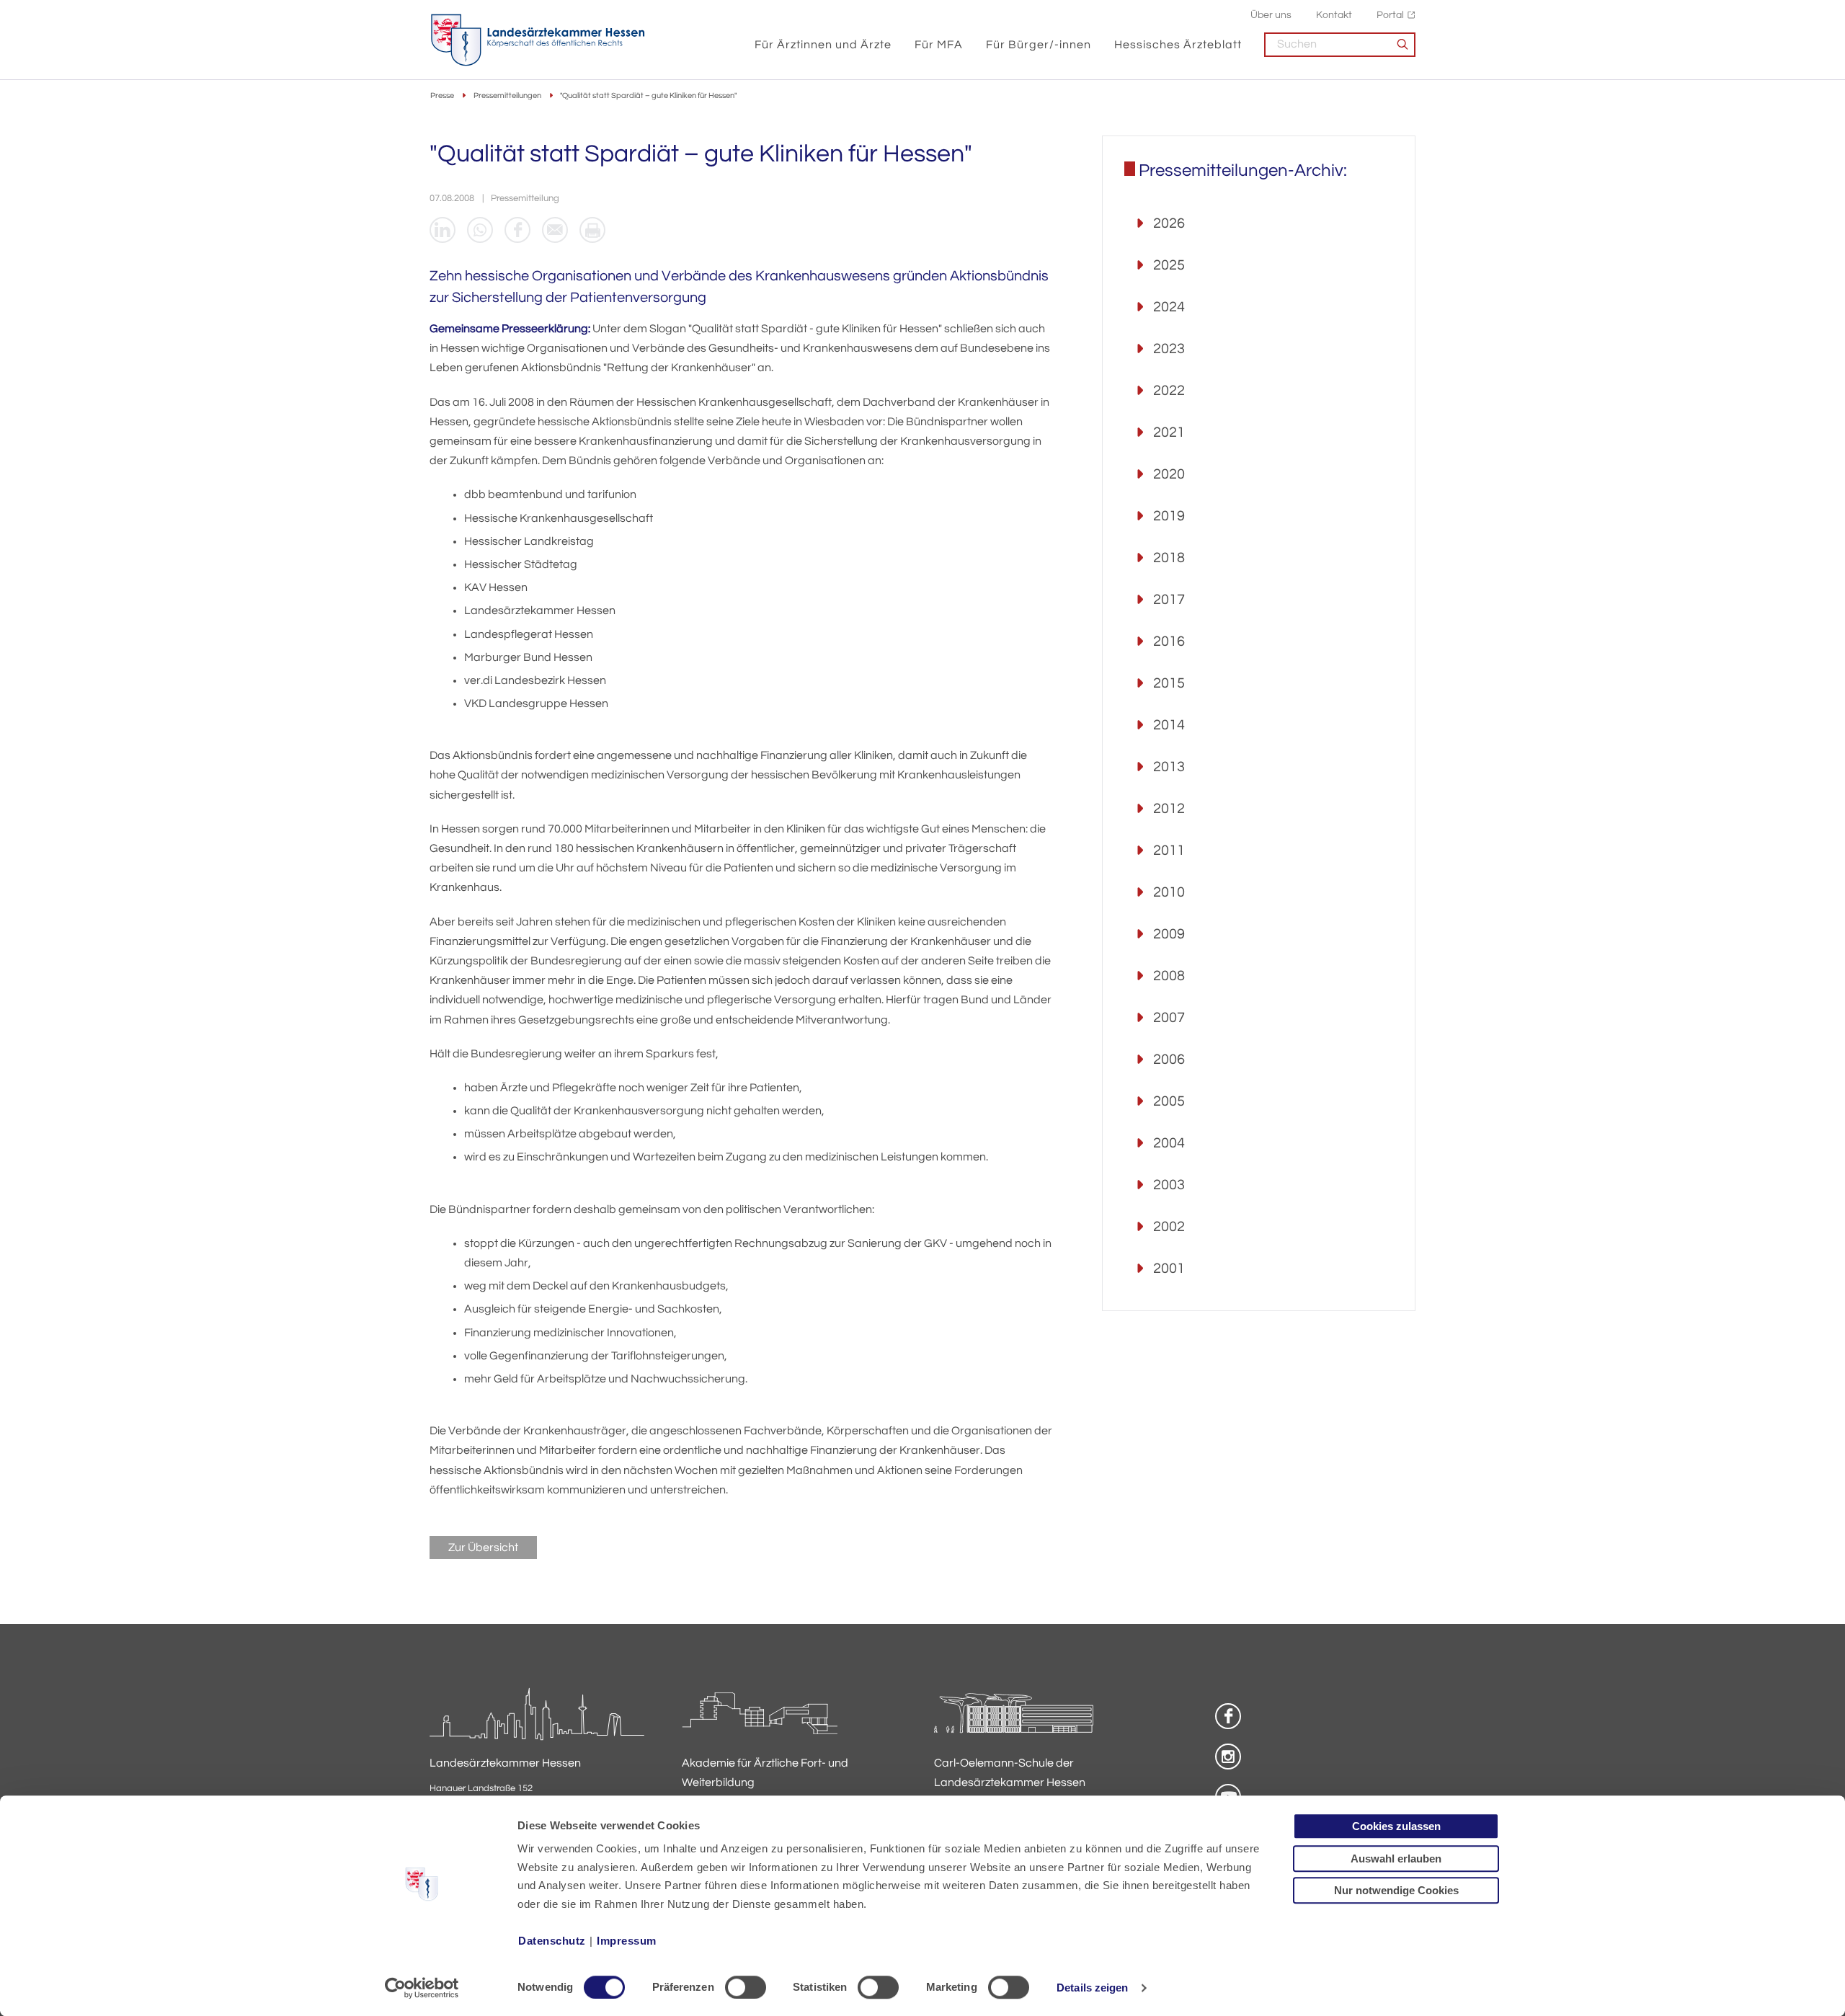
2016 (1169, 641)
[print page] (592, 230)
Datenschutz (552, 1941)
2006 (1169, 1060)
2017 (1169, 600)
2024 (1169, 307)
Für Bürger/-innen (1039, 45)
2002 (1169, 1227)
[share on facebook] (517, 230)
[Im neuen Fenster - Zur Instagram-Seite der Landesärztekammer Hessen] (1228, 1757)
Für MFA (939, 45)
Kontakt (1334, 15)
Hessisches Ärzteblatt (1178, 45)
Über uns (1271, 15)
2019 (1169, 516)
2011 (1169, 851)
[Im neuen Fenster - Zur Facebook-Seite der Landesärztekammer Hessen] (1228, 1716)
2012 (1169, 809)
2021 (1169, 432)
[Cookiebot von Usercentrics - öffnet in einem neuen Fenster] (422, 1988)
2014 (1169, 725)
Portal (1390, 15)
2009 (1169, 934)
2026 (1169, 223)
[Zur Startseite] (538, 40)
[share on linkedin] (443, 230)
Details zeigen (1092, 1988)
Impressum (627, 1941)
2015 (1169, 683)
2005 (1169, 1101)
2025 (1169, 265)
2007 (1169, 1018)
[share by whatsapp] (480, 230)
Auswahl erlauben (1396, 1859)
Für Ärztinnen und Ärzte (823, 45)
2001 (1169, 1269)
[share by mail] (555, 230)
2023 (1169, 349)
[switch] (746, 1987)
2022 (1169, 391)
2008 (1169, 976)
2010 (1169, 892)
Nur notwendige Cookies (1396, 1890)
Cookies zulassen (1396, 1826)
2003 (1169, 1185)
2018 (1169, 558)
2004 (1169, 1143)
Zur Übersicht (483, 1547)
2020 (1169, 474)
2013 (1169, 767)
